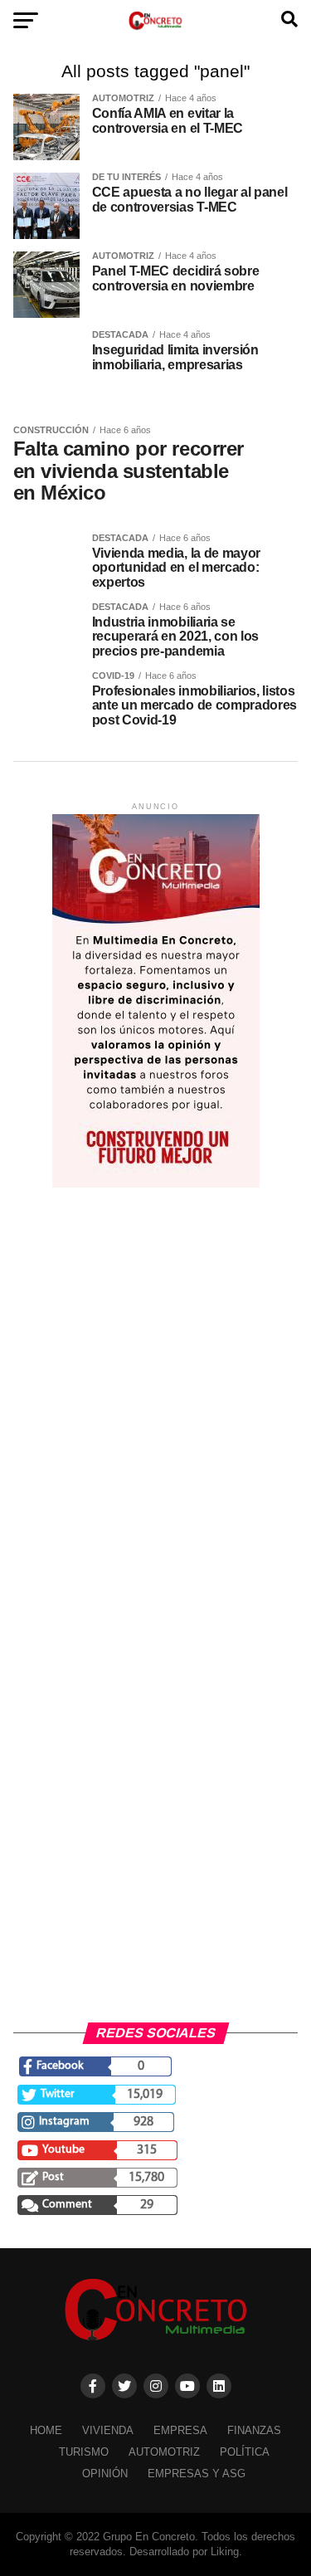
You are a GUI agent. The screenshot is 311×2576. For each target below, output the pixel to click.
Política (245, 2452)
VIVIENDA (108, 2430)
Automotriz (164, 2452)
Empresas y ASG (197, 2474)
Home (46, 2430)
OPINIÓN (105, 2474)
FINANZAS (254, 2430)
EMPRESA (180, 2430)
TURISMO (84, 2452)
